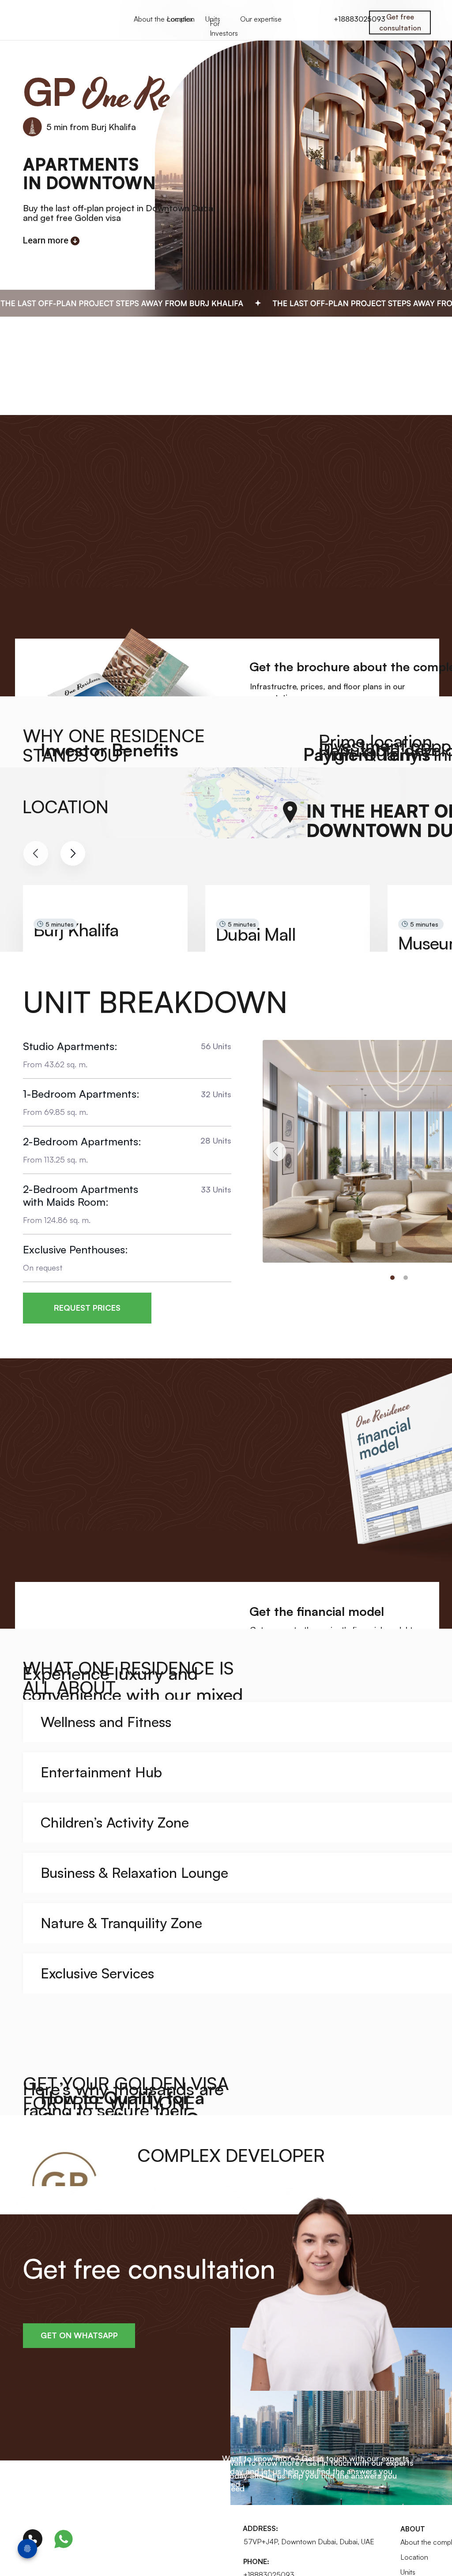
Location (181, 19)
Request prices (87, 1308)
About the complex (163, 19)
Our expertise (261, 19)
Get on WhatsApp (79, 2335)
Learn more (46, 240)
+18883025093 (360, 19)
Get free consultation (400, 22)
